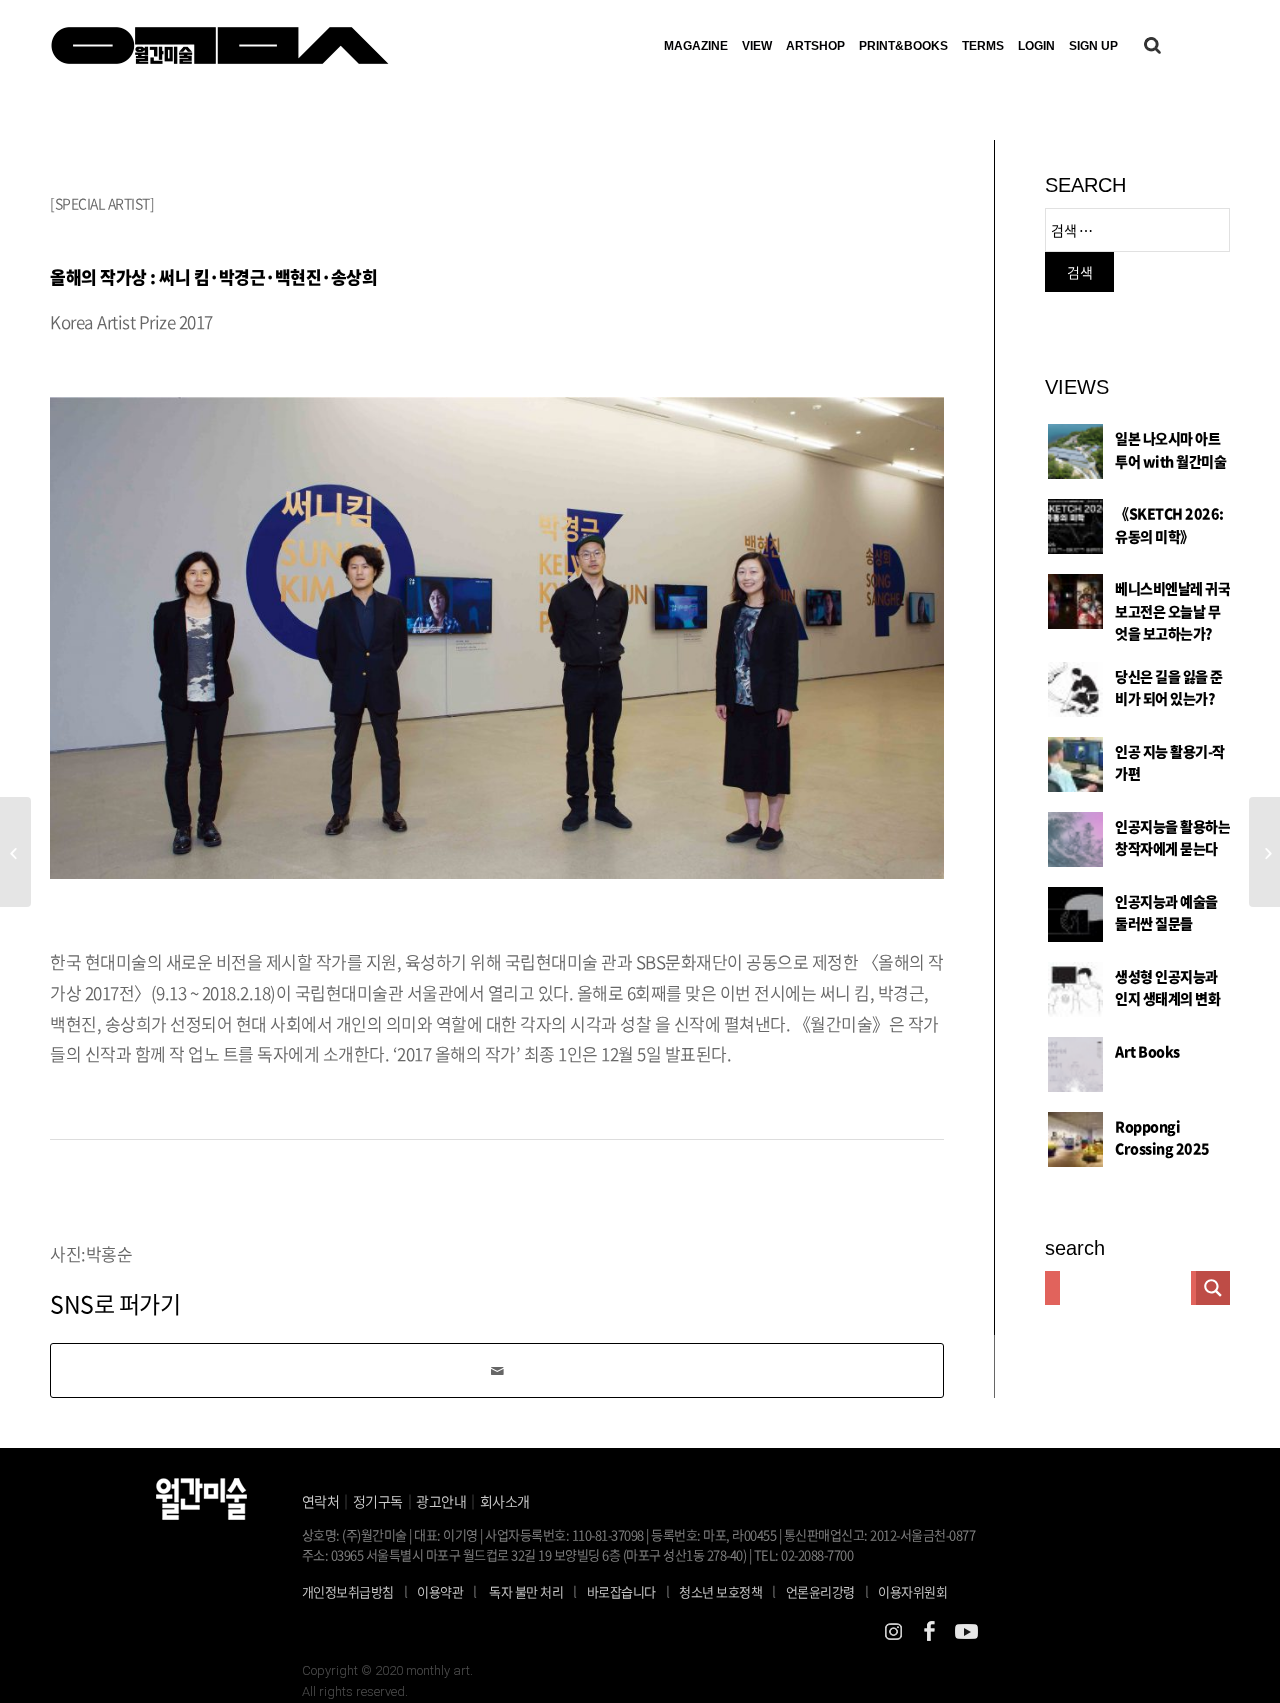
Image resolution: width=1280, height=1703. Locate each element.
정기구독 (378, 1501)
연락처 (321, 1501)
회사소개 (505, 1501)
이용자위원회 (912, 1591)
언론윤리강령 (827, 1591)
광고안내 (441, 1501)
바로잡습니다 (621, 1591)
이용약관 (440, 1591)
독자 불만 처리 (526, 1591)
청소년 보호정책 (727, 1591)
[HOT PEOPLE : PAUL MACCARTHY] (15, 852)
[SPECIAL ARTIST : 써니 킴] (1264, 852)
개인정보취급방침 (348, 1591)
